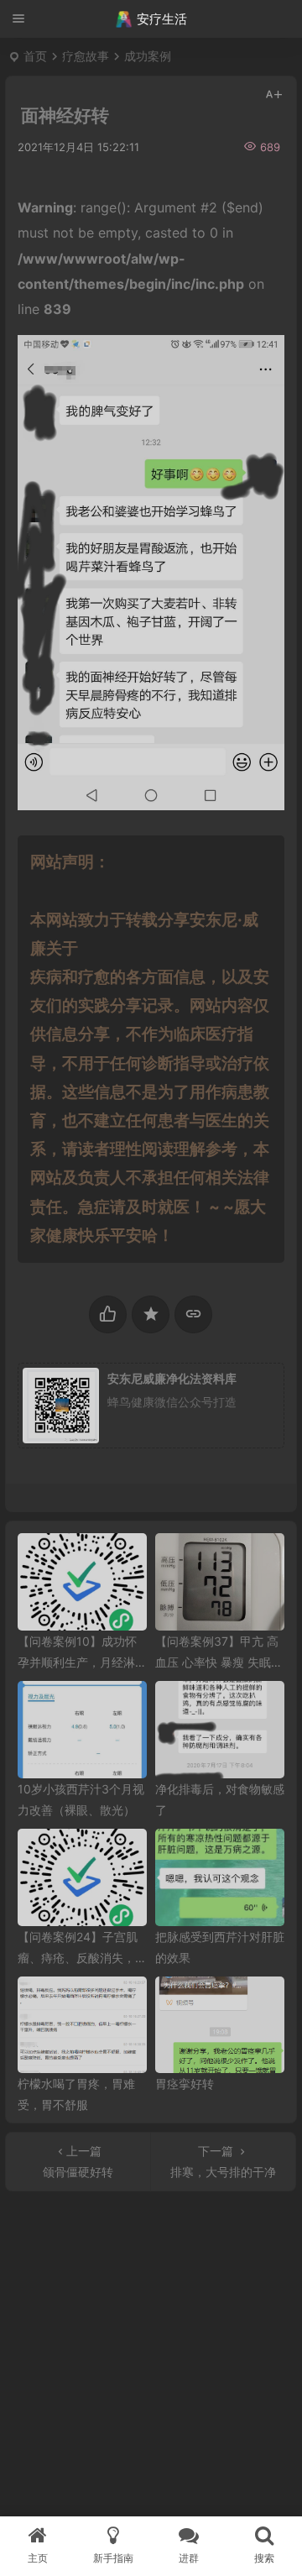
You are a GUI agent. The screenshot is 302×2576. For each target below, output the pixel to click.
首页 (35, 56)
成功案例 (148, 56)
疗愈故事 (86, 56)
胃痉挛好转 (185, 2084)
